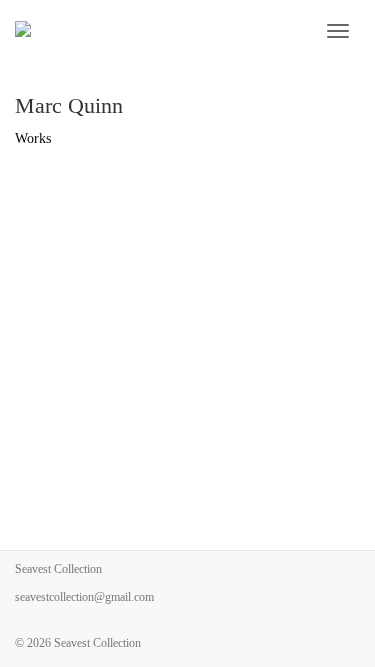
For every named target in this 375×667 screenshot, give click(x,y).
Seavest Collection (97, 643)
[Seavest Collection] (141, 31)
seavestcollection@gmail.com (84, 597)
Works (33, 138)
